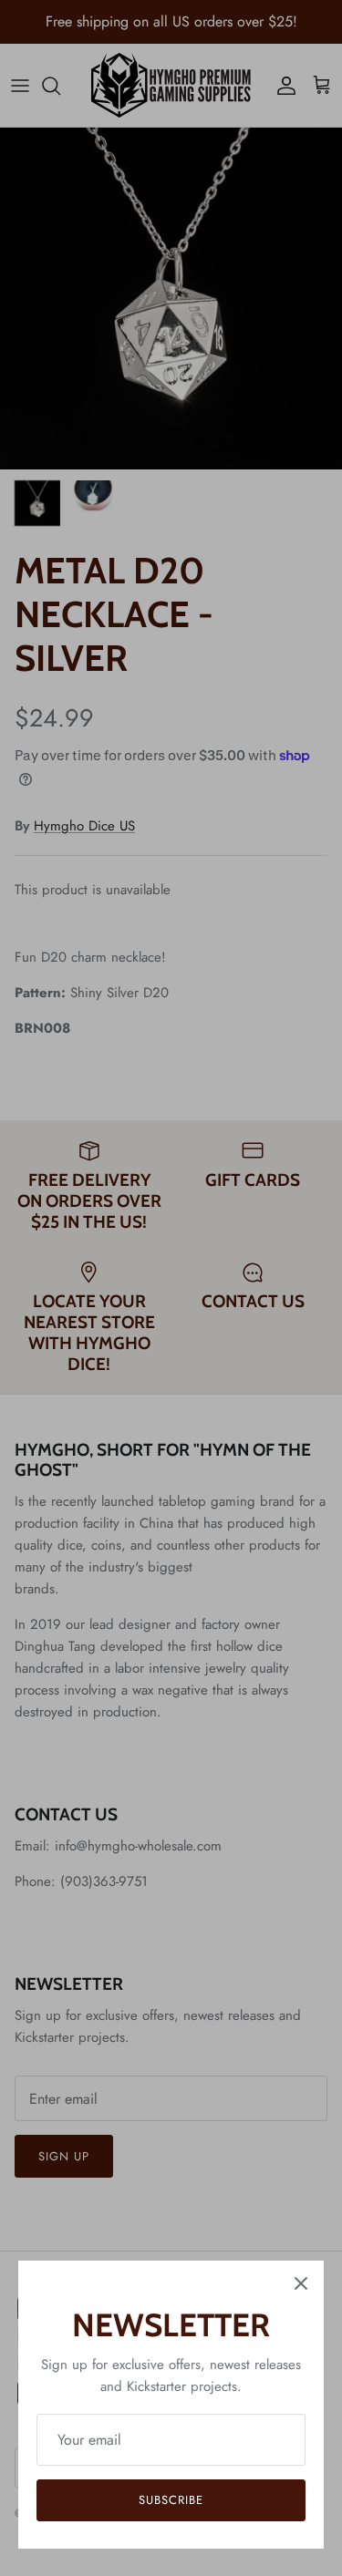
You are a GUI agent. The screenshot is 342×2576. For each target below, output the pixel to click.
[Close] (301, 2283)
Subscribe (171, 2500)
